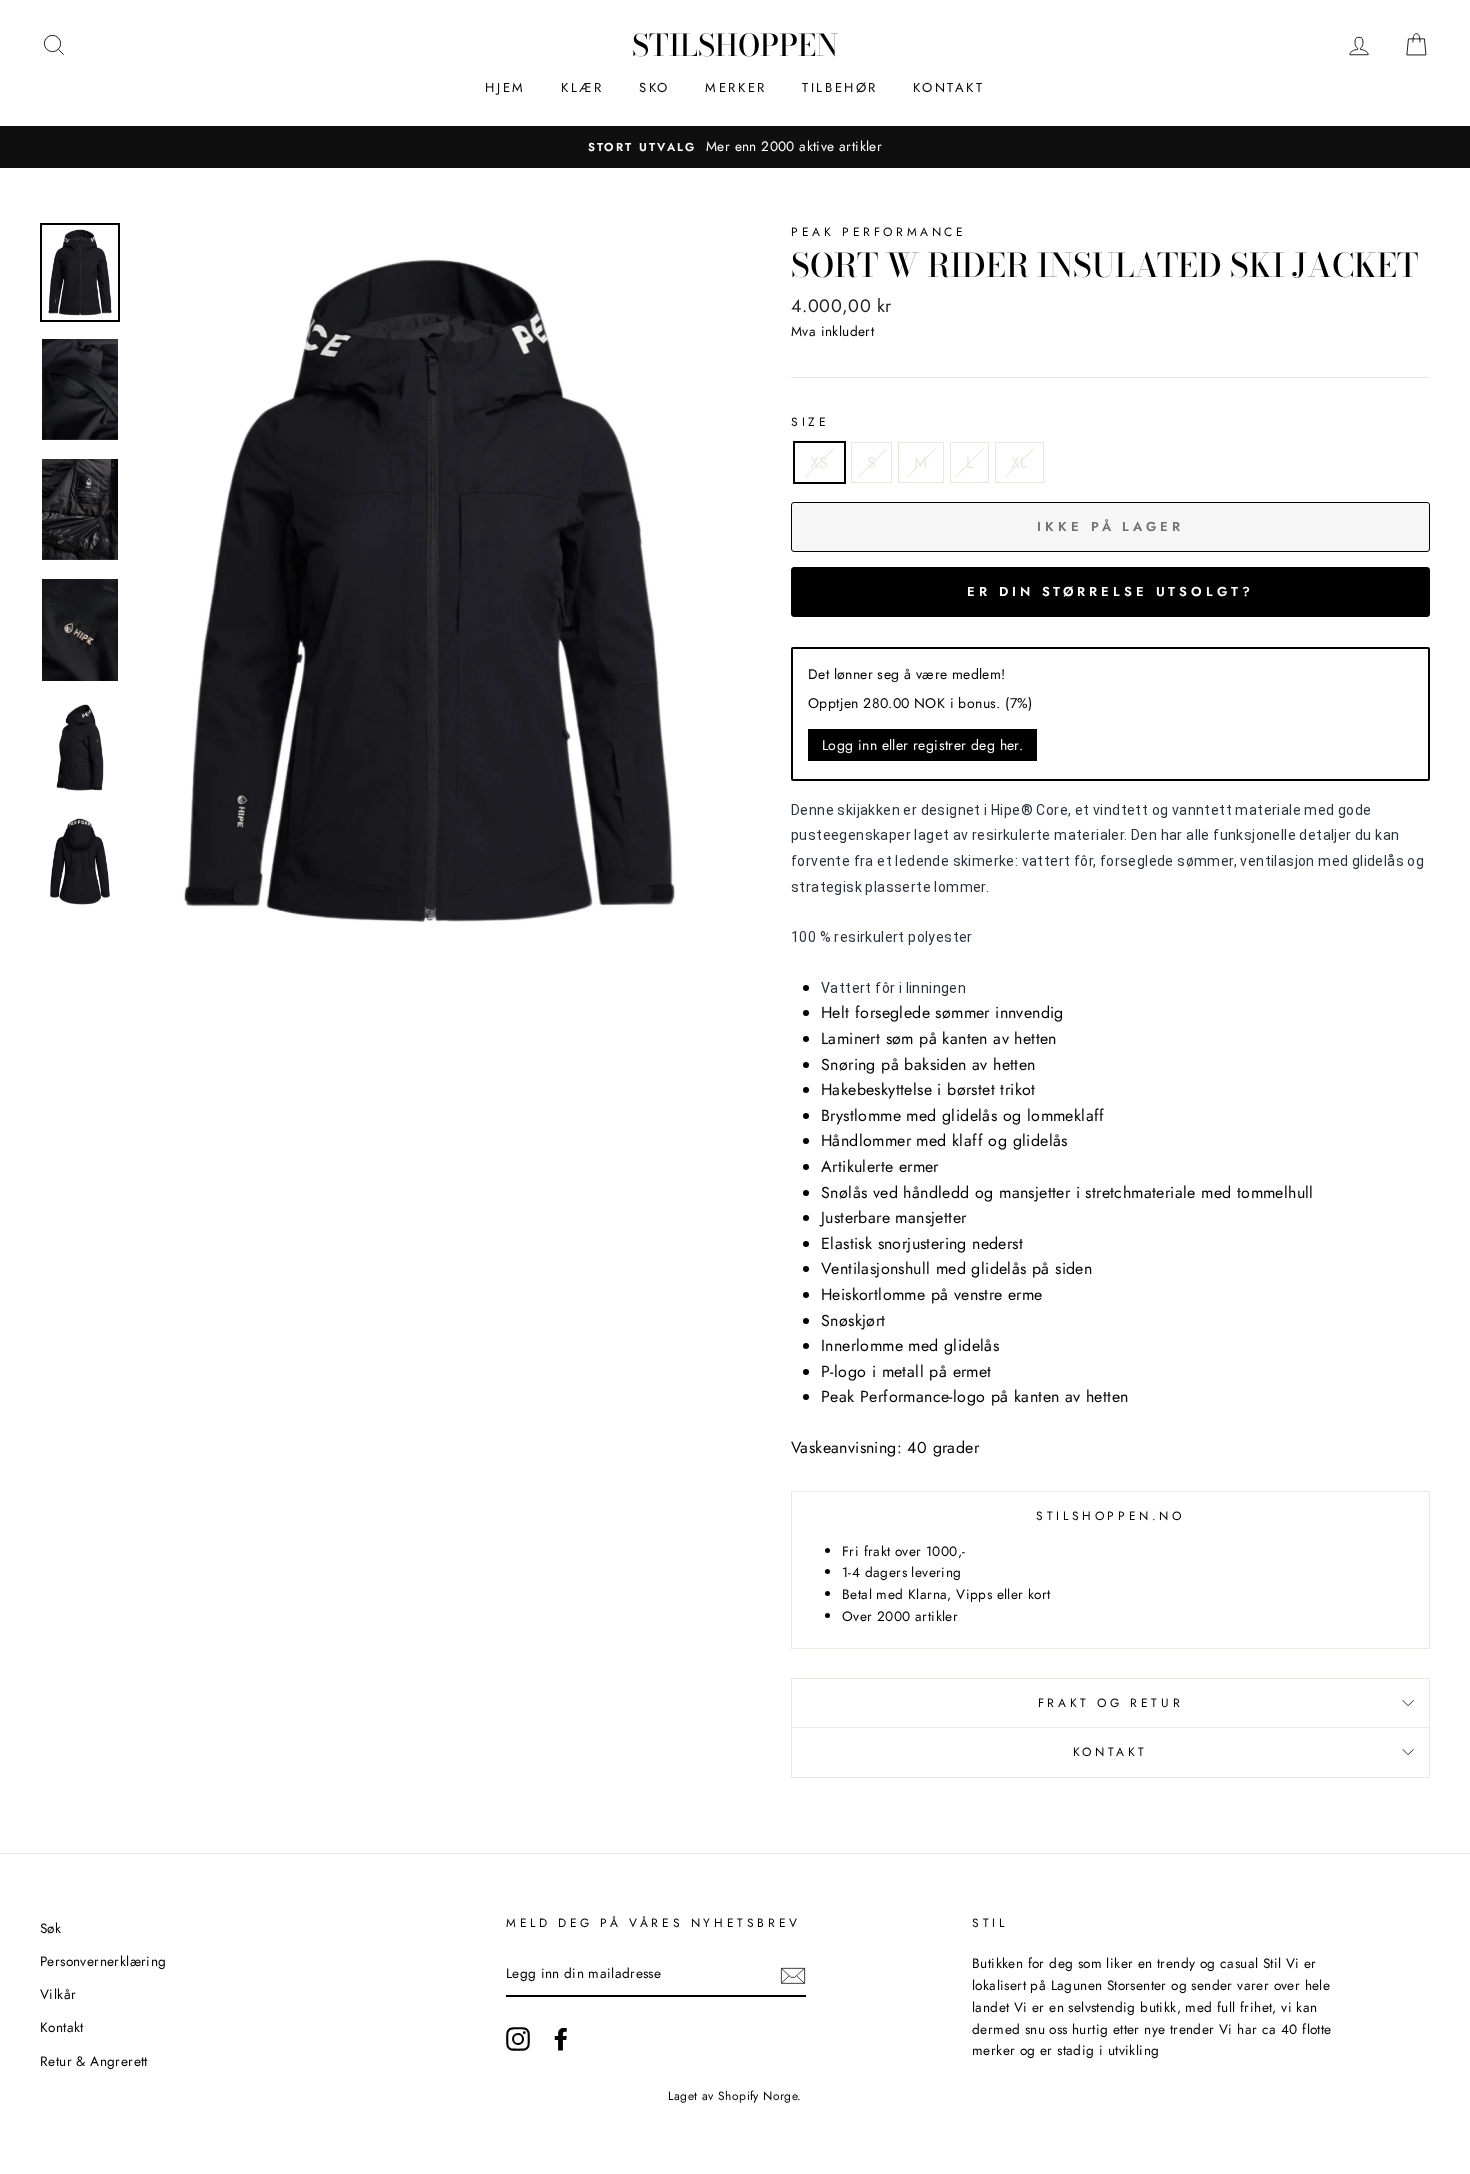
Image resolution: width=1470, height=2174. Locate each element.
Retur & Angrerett (94, 2061)
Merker (736, 87)
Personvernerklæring (103, 1961)
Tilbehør (840, 87)
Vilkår (58, 1994)
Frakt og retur (1110, 1703)
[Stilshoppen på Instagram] (518, 2039)
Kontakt (948, 87)
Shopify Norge (757, 2096)
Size (810, 422)
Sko (654, 87)
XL (1019, 462)
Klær (582, 87)
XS (819, 462)
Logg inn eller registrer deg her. (922, 745)
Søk (50, 1928)
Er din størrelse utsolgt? (1110, 591)
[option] (735, 147)
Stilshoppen (735, 45)
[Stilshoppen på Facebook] (561, 2039)
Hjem (505, 87)
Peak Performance (879, 232)
